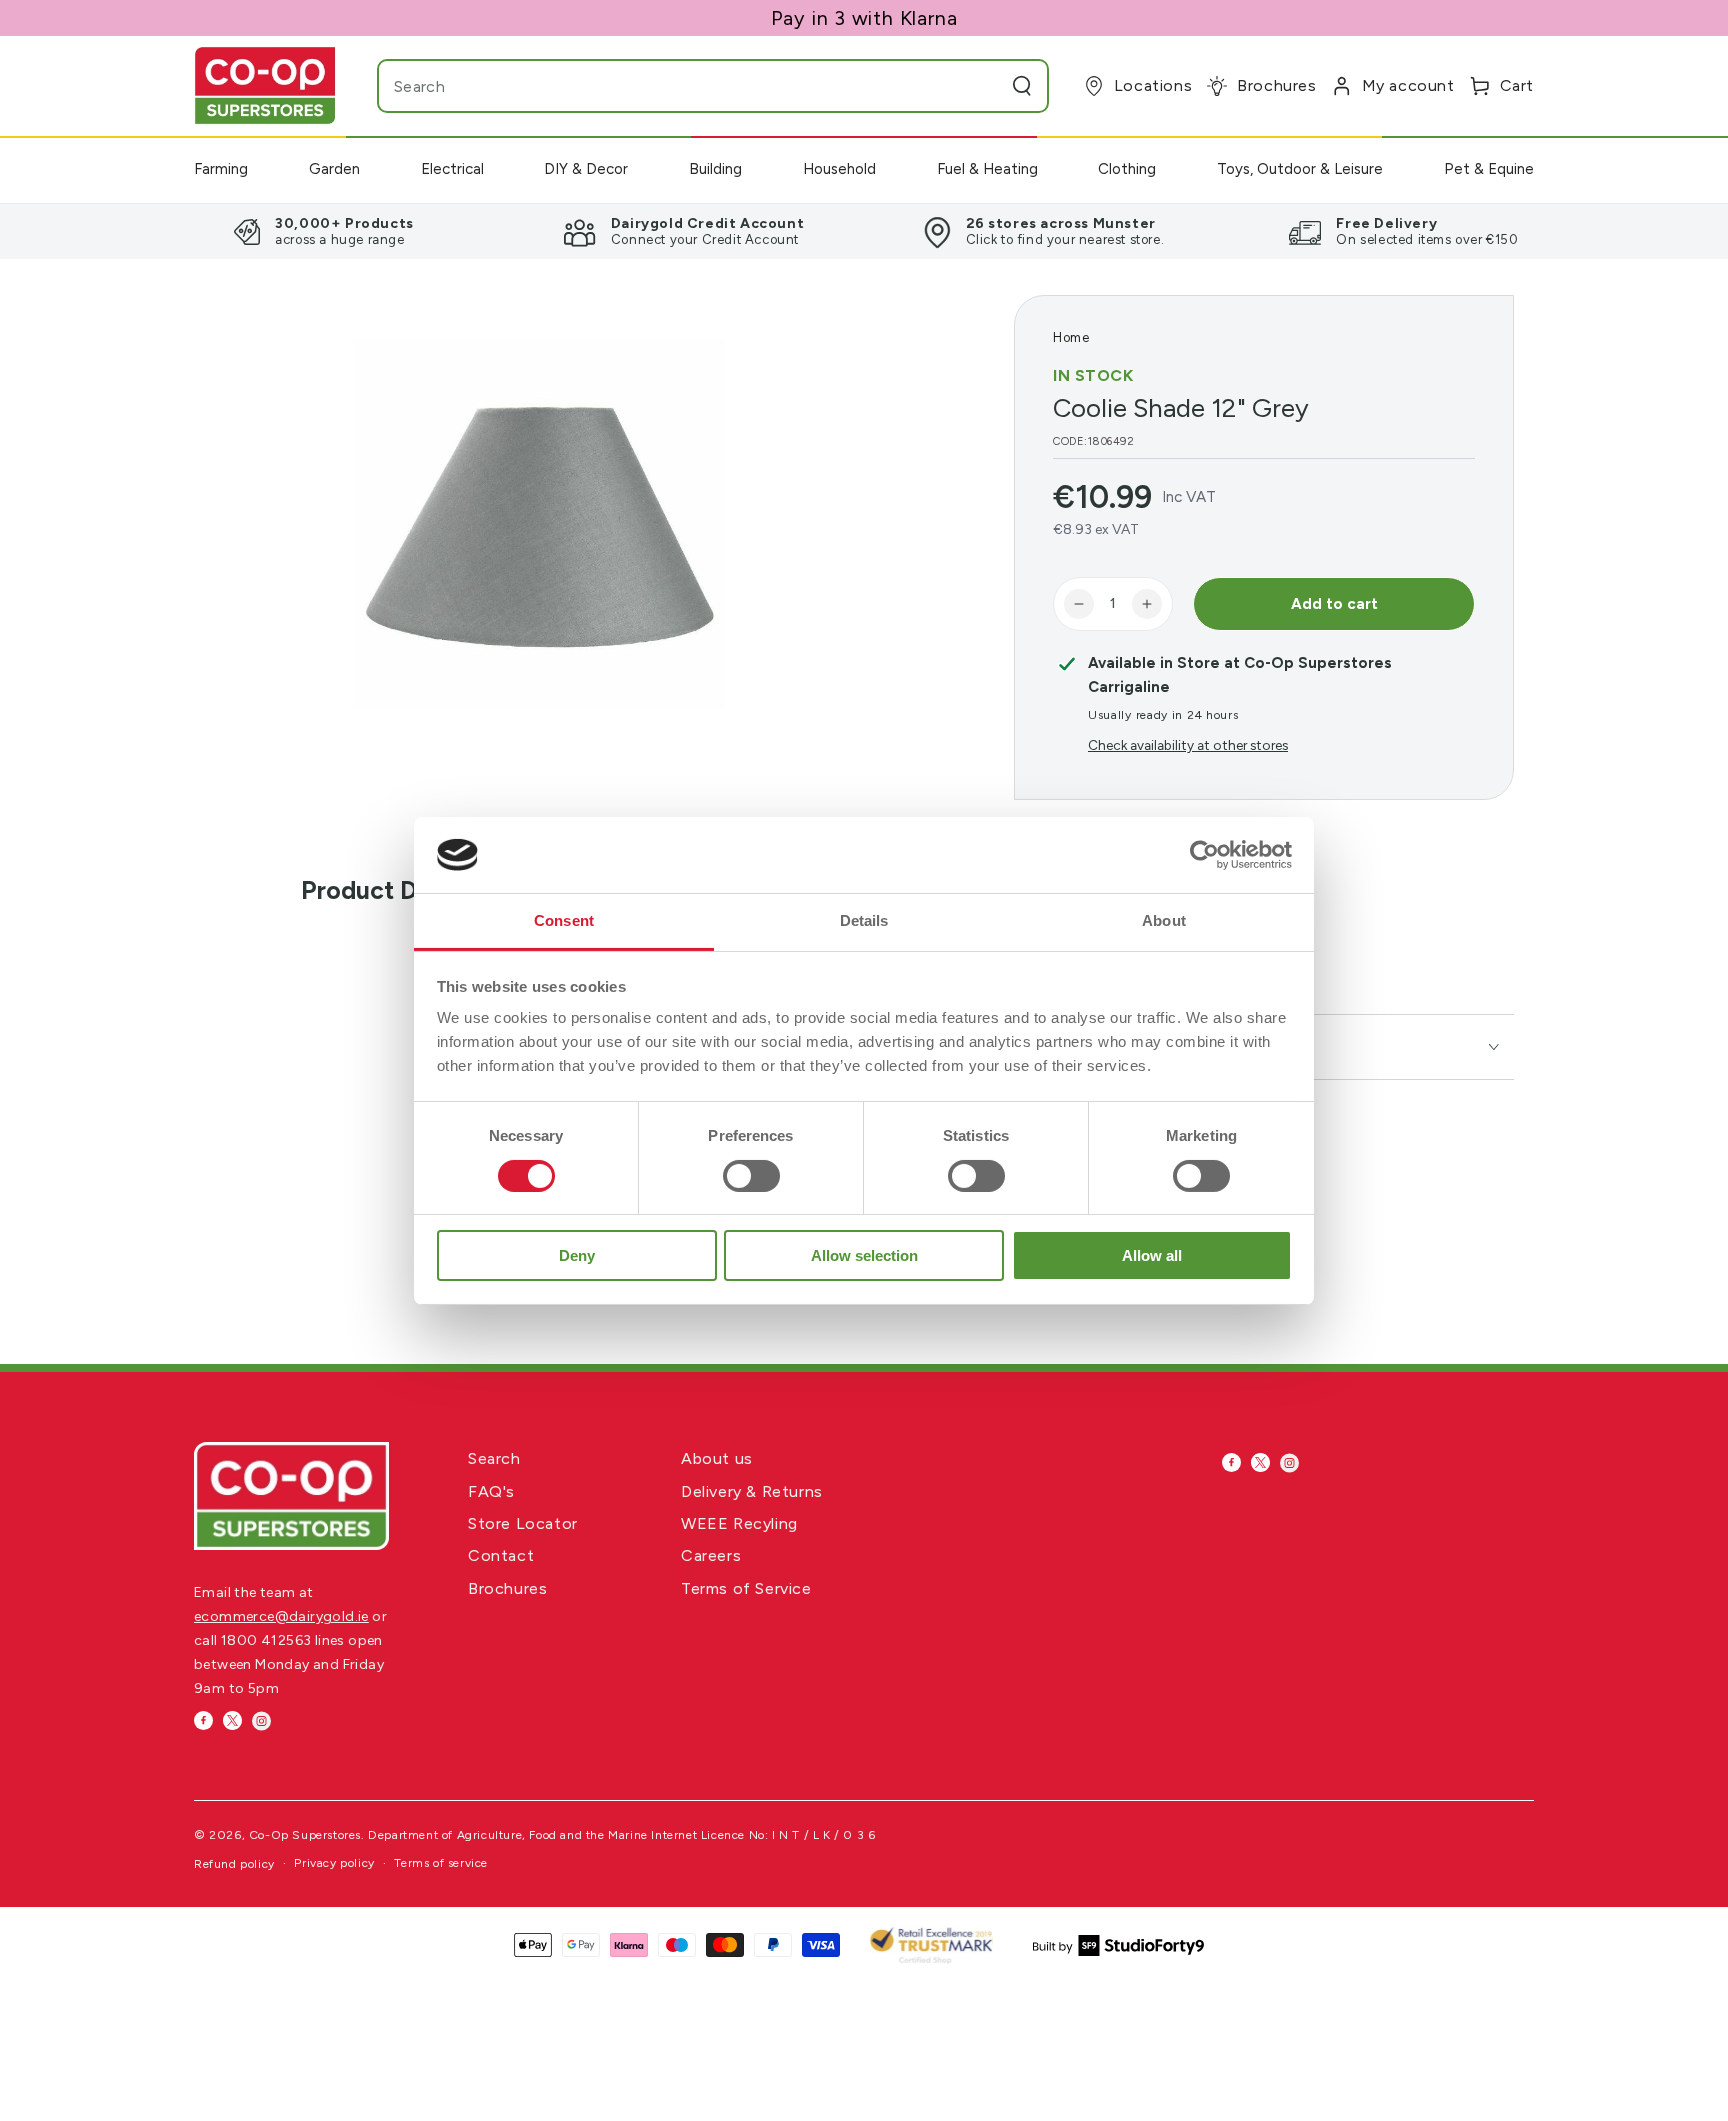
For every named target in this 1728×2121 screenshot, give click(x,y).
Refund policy (234, 1864)
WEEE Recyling (739, 1523)
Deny (577, 1255)
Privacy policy (334, 1863)
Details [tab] (864, 920)
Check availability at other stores (1188, 745)
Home (1071, 337)
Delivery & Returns (752, 1491)
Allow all (1152, 1255)
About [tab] (1164, 920)
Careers (711, 1555)
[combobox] (673, 86)
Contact (501, 1555)
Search (494, 1458)
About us (717, 1458)
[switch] (751, 1176)
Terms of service (441, 1863)
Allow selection (864, 1255)
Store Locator (523, 1523)
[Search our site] (1022, 86)
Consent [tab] (564, 920)
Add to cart (1334, 604)
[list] (864, 231)
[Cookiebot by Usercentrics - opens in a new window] (1204, 855)
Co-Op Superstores (305, 1835)
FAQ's (491, 1491)
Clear (982, 86)
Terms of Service (746, 1588)
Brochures (507, 1588)
